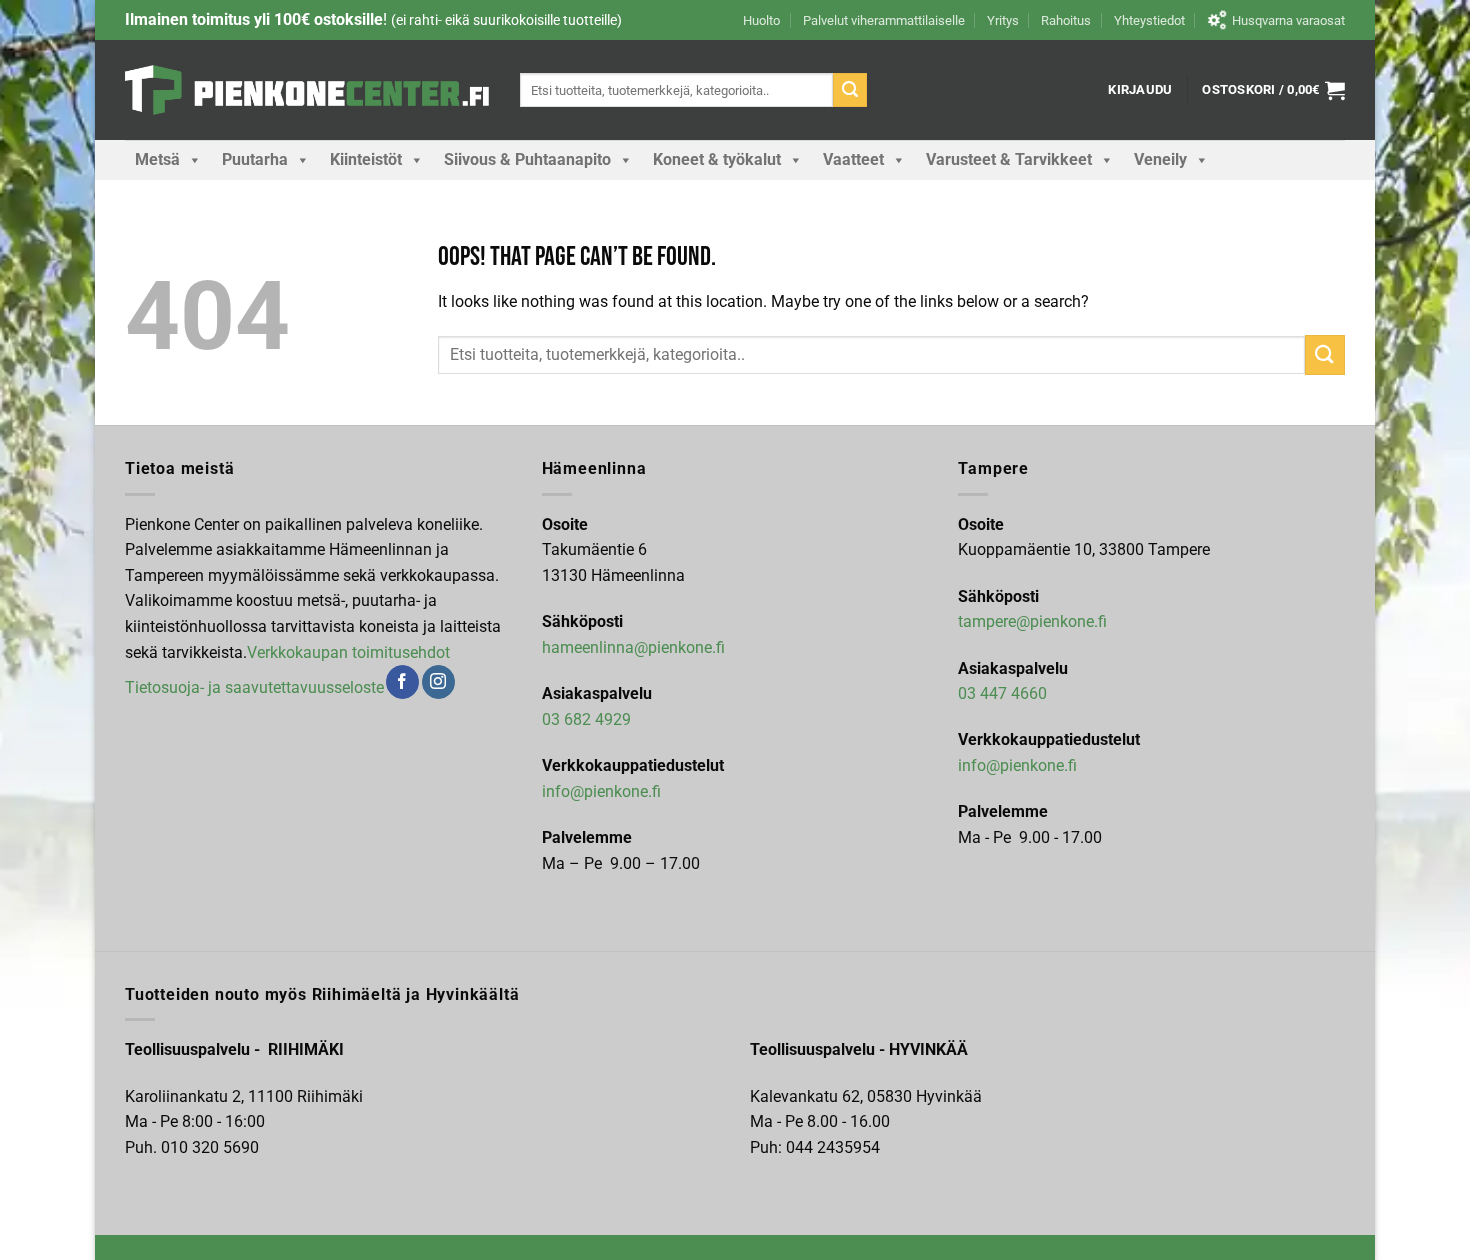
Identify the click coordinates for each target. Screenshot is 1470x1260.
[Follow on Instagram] (438, 682)
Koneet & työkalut (717, 159)
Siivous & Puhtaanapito (527, 159)
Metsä (157, 159)
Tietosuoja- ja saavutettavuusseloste (254, 687)
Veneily (1160, 159)
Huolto (761, 20)
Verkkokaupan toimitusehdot (348, 652)
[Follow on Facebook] (402, 682)
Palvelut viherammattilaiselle (884, 20)
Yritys (1003, 20)
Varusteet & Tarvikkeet (1009, 159)
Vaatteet (853, 159)
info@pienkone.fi (601, 791)
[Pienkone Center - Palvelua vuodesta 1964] (307, 90)
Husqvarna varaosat (1288, 20)
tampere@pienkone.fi (1032, 621)
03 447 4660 (1002, 693)
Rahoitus (1066, 20)
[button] (1140, 90)
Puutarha (255, 159)
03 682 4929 (586, 719)
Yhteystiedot (1149, 20)
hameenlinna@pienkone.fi (633, 647)
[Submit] (850, 90)
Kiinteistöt (366, 159)
